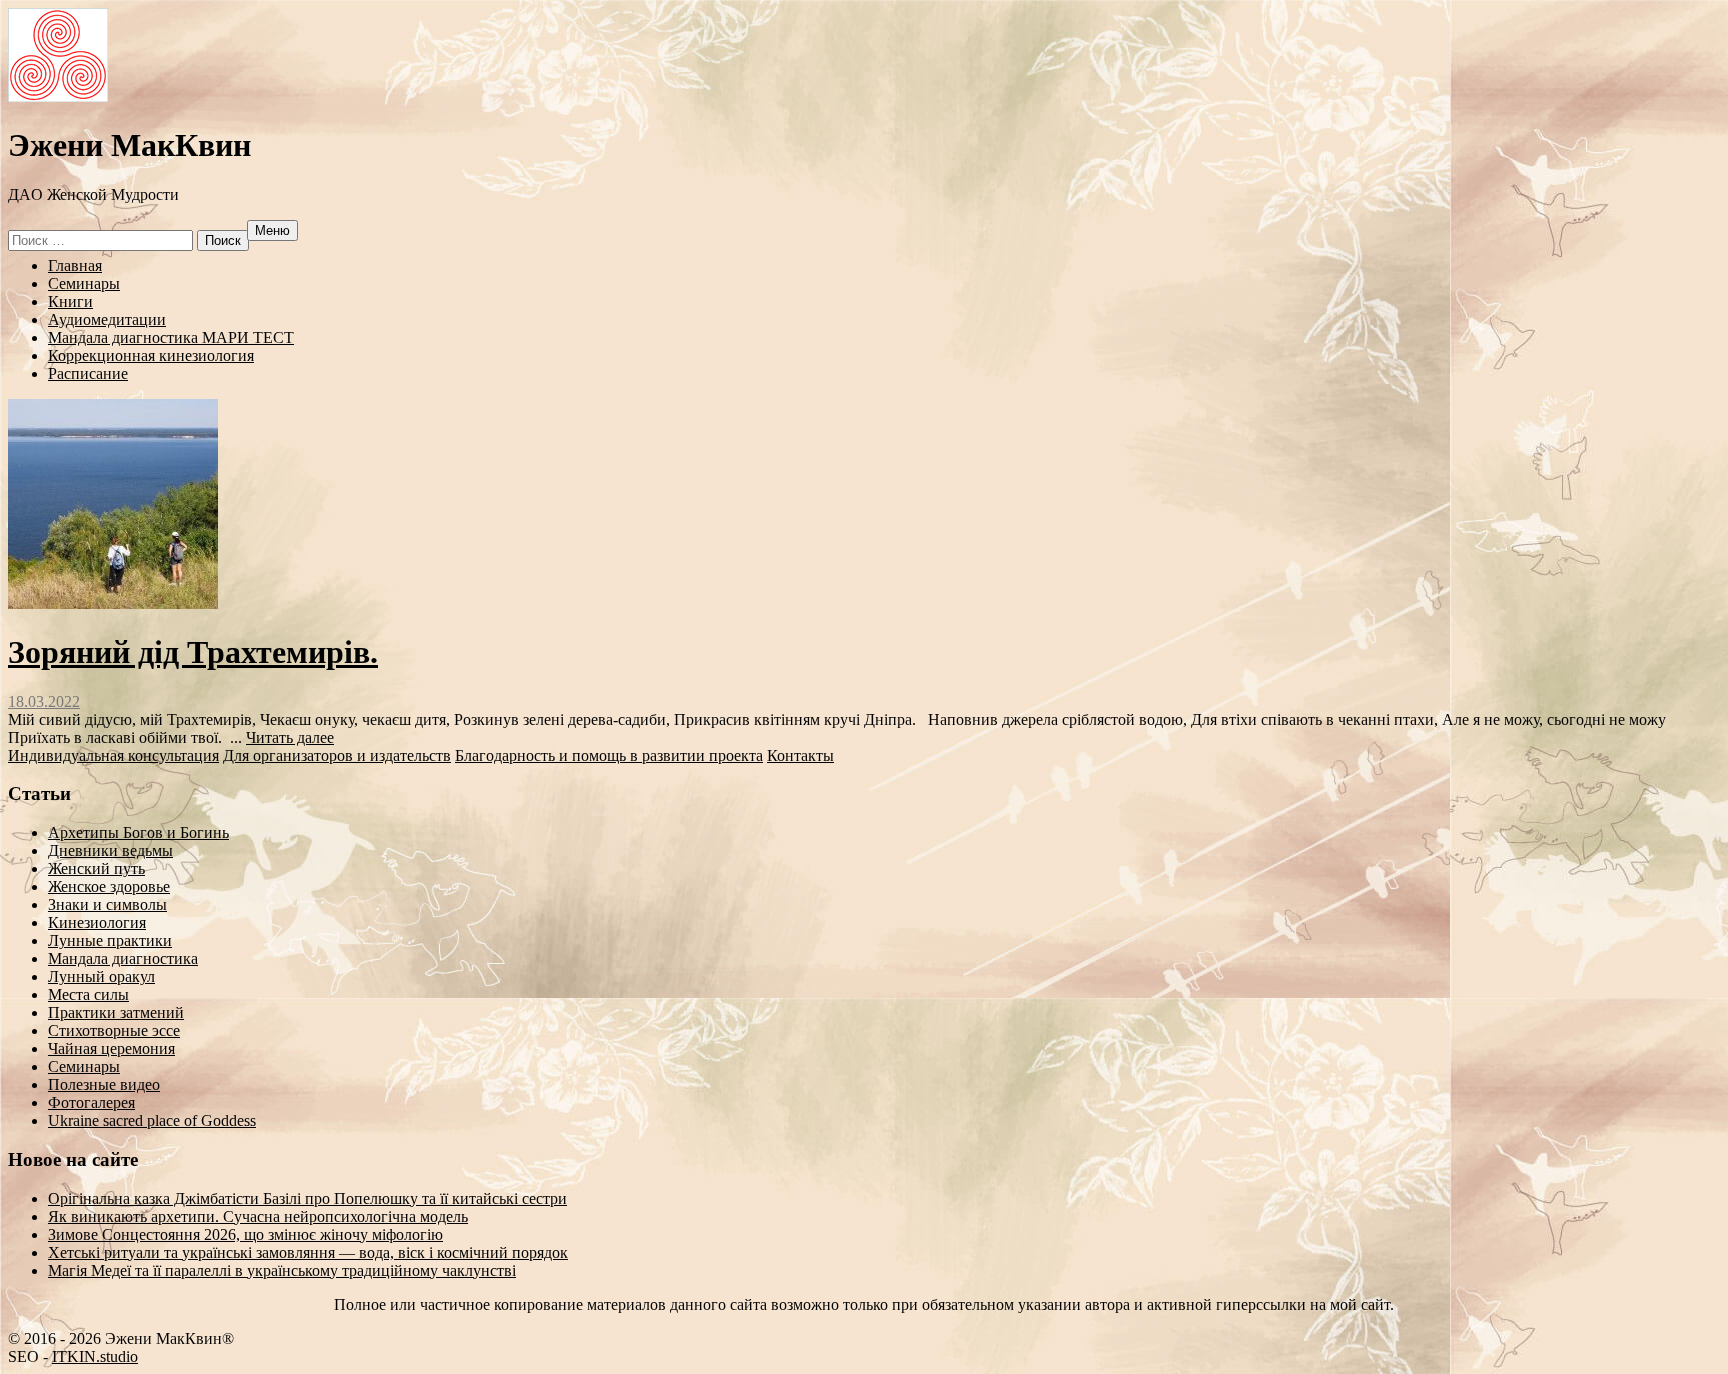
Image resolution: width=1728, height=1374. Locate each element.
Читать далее (290, 737)
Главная (75, 265)
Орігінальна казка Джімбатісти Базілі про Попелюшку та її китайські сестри (307, 1198)
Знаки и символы (107, 904)
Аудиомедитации (107, 319)
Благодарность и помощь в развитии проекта (609, 755)
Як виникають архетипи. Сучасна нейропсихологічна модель (258, 1216)
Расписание (88, 373)
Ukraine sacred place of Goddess (152, 1120)
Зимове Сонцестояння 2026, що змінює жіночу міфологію (245, 1234)
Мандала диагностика (123, 958)
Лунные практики (110, 940)
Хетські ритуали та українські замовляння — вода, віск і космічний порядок (308, 1252)
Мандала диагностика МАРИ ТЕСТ (171, 337)
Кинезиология (97, 922)
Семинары (84, 283)
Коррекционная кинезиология (151, 355)
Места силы (88, 994)
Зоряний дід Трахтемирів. (193, 652)
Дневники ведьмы (110, 850)
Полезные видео (104, 1084)
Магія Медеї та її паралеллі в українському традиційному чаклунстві (282, 1270)
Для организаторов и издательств (337, 755)
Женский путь (96, 868)
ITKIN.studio (95, 1356)
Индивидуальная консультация (113, 755)
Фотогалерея (91, 1102)
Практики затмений (116, 1012)
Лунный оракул (101, 976)
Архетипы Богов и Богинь (138, 832)
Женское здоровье (109, 886)
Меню (272, 230)
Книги (70, 301)
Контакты (800, 755)
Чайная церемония (111, 1048)
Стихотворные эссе (114, 1030)
